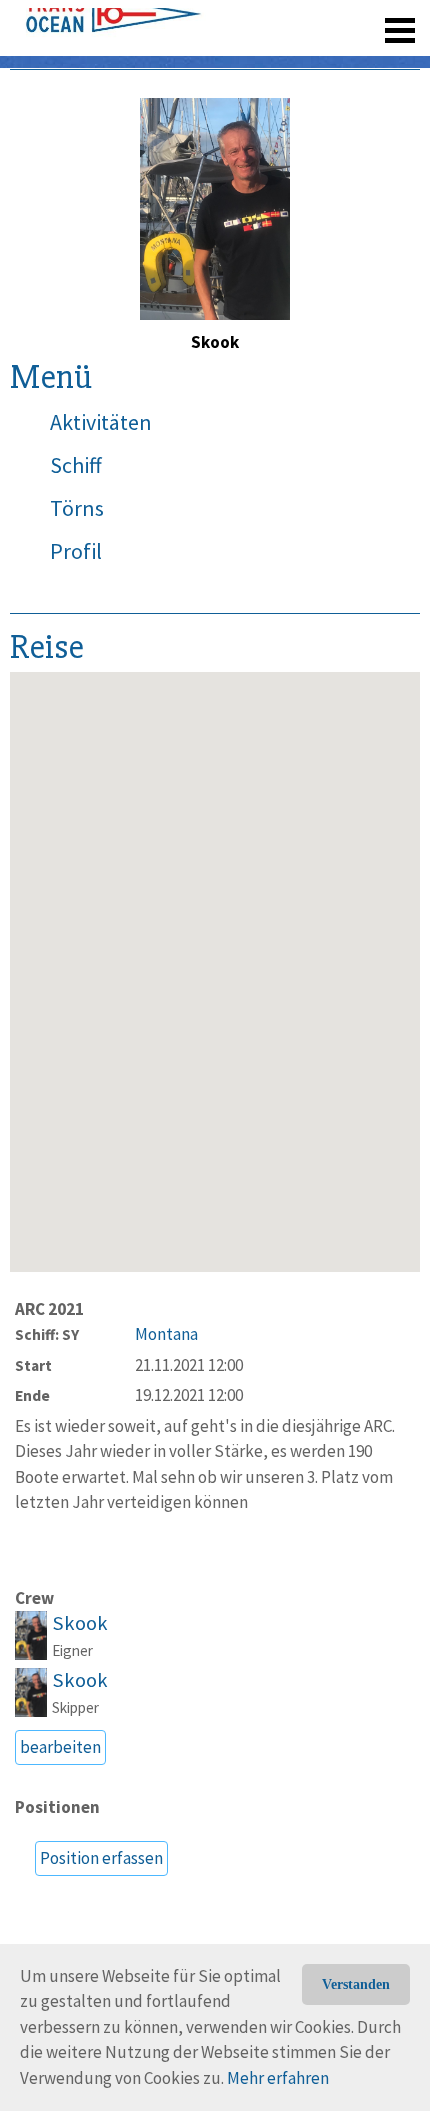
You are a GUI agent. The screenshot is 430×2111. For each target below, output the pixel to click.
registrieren (277, 20)
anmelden (371, 20)
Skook (80, 1623)
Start (33, 1365)
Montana (166, 1334)
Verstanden (356, 1984)
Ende (32, 1395)
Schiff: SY (47, 1334)
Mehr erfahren (278, 2078)
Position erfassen (101, 1858)
